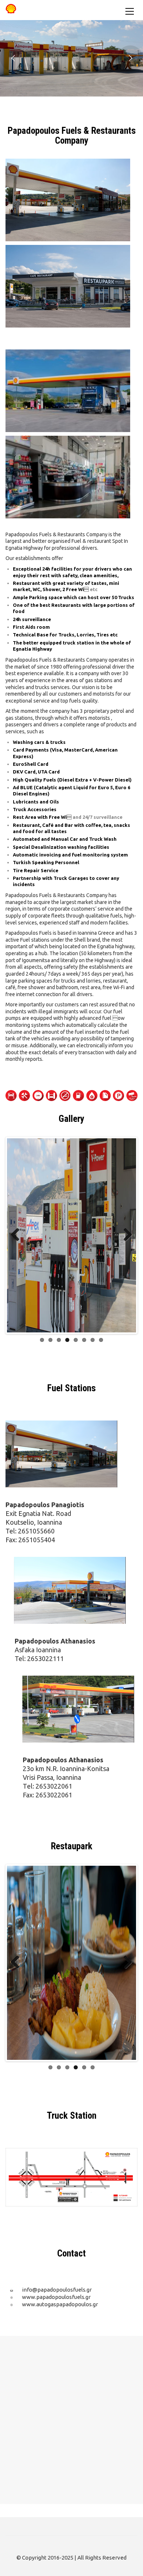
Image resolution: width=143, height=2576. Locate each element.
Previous (18, 1235)
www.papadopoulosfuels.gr (56, 2297)
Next (125, 1235)
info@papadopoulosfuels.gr (57, 2290)
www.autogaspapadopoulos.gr (60, 2304)
